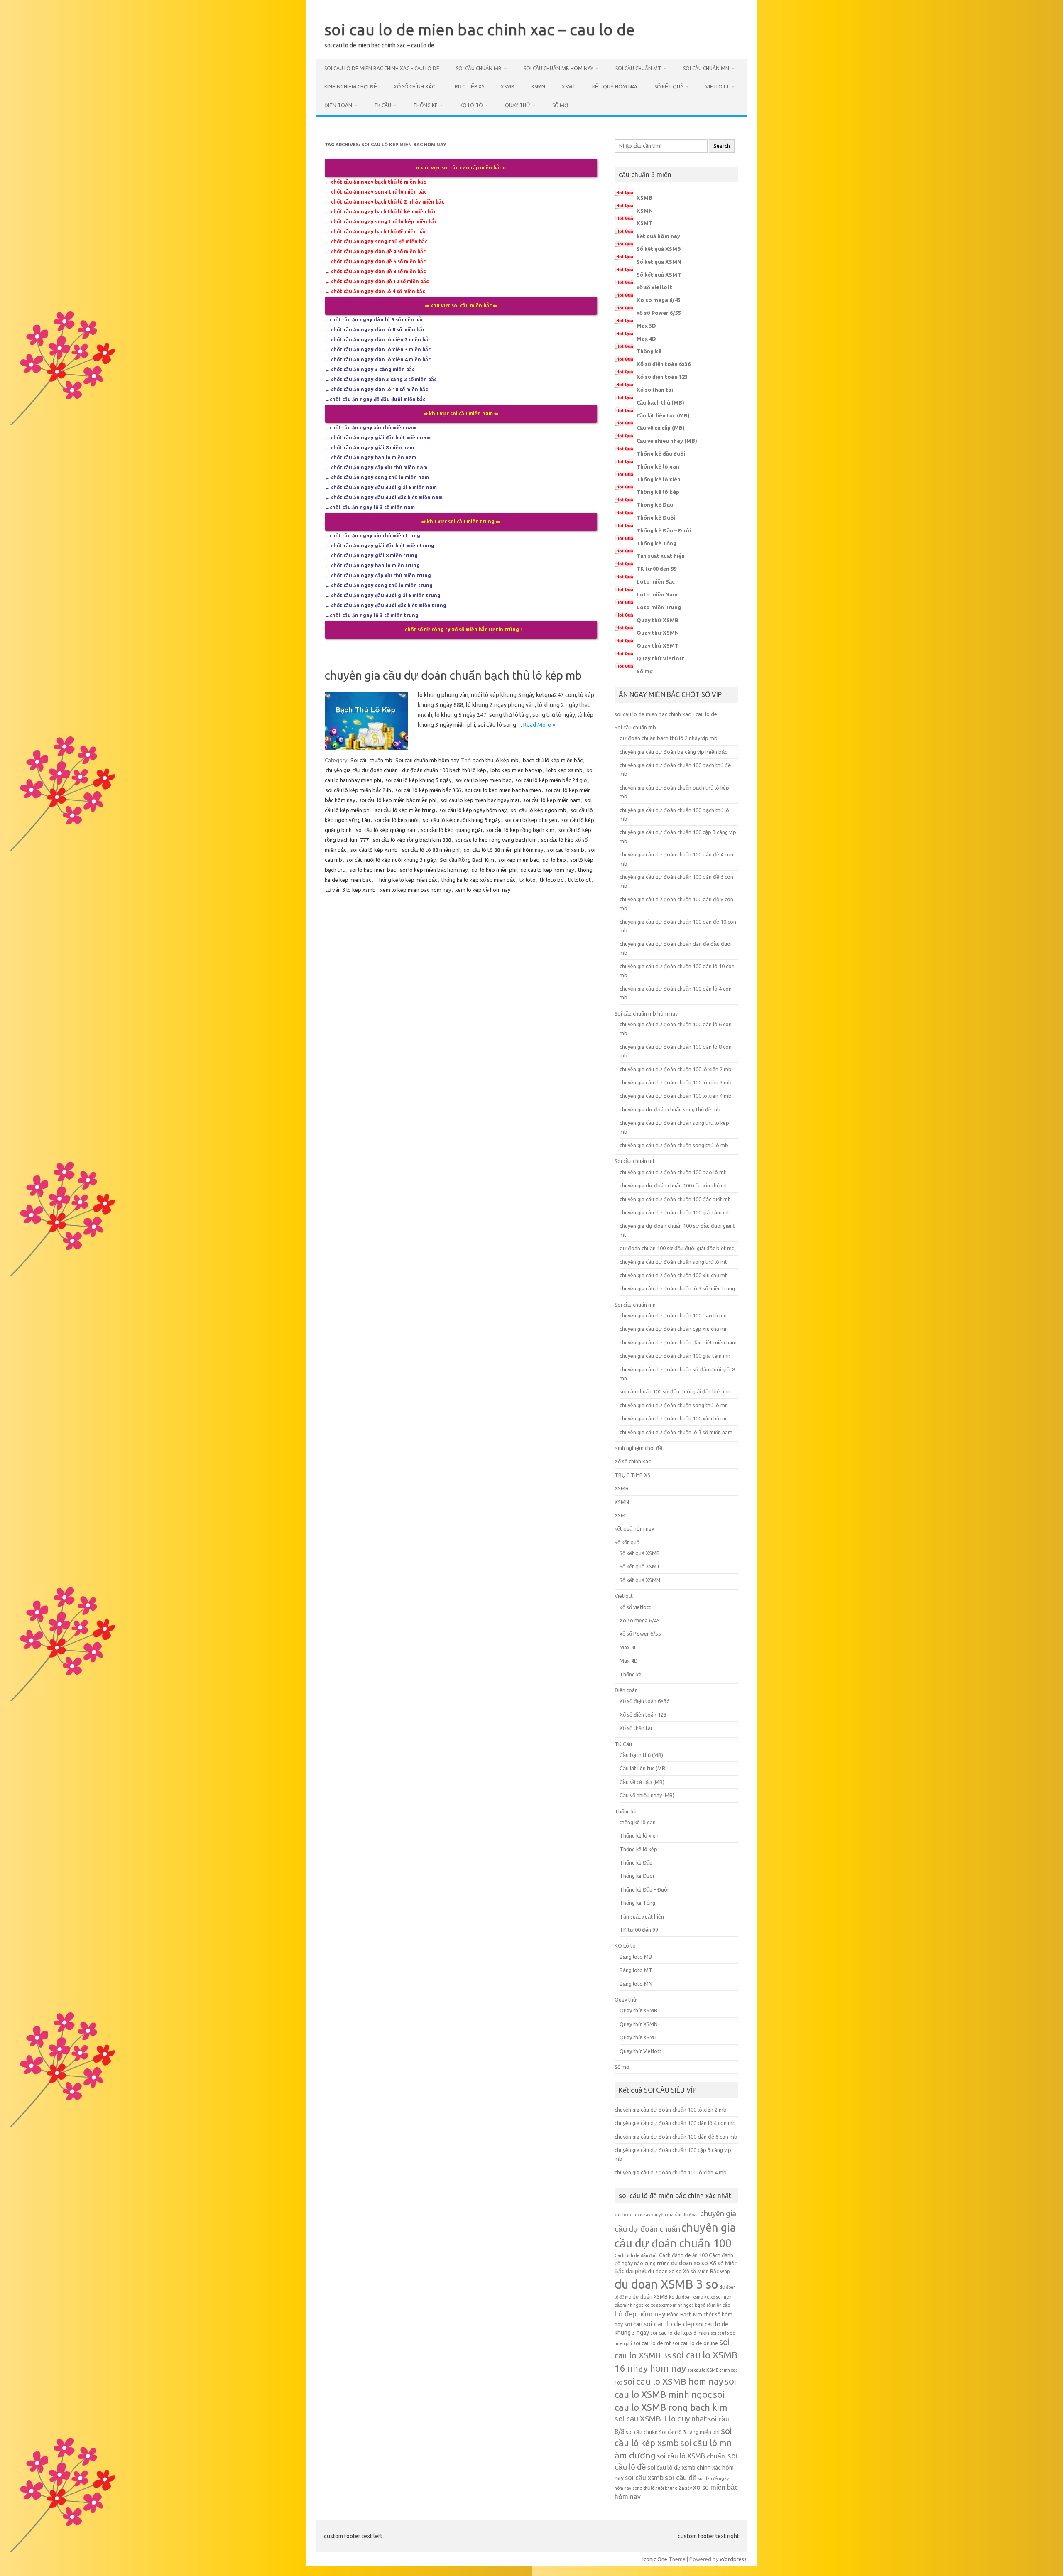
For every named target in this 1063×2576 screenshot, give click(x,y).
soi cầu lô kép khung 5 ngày (418, 780)
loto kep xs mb (565, 770)
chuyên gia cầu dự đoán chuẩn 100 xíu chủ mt (673, 1275)
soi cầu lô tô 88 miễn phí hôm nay (503, 850)
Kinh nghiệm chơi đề (351, 87)
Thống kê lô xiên (659, 479)
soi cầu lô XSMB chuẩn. (692, 2456)
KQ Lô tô (471, 105)
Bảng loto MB (636, 1957)
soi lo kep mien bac (373, 870)
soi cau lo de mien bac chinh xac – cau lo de (480, 29)
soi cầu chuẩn (642, 2432)
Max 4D (646, 339)
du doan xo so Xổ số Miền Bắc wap (689, 2271)
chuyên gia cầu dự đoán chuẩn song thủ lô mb (674, 1145)
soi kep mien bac (518, 860)
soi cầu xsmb (644, 2478)
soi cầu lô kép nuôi (396, 820)
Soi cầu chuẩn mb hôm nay (558, 68)
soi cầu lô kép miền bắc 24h (358, 790)
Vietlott (717, 87)
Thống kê (425, 105)
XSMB (508, 87)
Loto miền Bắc (656, 581)
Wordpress (733, 2559)
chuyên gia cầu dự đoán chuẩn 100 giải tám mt (675, 1212)
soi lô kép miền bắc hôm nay (434, 870)
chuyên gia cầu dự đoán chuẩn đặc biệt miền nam (678, 1342)
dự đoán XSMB (650, 2296)
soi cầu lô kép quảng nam (386, 830)
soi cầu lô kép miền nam (552, 800)
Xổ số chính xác (414, 87)
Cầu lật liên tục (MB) (663, 415)
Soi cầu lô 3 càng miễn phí (689, 2432)
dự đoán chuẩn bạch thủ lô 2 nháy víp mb (669, 738)
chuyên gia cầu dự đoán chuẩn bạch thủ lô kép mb (453, 675)
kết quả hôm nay (615, 87)
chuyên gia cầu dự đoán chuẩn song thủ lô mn (674, 1405)
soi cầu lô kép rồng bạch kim (520, 830)
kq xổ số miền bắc (712, 2305)
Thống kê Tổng (656, 543)
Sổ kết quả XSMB (659, 249)
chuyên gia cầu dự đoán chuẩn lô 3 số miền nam (676, 1432)
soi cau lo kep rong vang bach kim (496, 840)
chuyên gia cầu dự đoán (675, 2215)
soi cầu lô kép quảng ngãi (452, 830)
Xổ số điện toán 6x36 (664, 364)
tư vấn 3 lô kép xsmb (351, 890)
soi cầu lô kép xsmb (374, 850)
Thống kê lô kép (658, 492)
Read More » (539, 725)
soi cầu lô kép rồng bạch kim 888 (412, 840)
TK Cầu (383, 105)
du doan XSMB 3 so (666, 2284)
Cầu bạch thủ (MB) (660, 402)
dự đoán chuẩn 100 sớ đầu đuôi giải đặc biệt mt (677, 1248)
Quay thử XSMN (658, 633)
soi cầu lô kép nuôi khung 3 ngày (462, 820)
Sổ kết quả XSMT (659, 275)
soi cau (633, 2324)
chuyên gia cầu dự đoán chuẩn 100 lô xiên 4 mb (676, 1096)
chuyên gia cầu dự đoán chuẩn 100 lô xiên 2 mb (676, 1069)
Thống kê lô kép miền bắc (406, 880)
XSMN (538, 87)
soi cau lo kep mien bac (483, 780)
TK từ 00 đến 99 (656, 569)
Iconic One (655, 2559)
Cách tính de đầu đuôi (636, 2255)
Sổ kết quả (669, 87)
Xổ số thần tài (655, 390)
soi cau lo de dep (669, 2324)
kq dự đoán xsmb (686, 2297)
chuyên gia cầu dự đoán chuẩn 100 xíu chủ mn (674, 1418)
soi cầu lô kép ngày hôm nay (473, 810)
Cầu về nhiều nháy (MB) (667, 441)
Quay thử (518, 105)
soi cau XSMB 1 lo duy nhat (661, 2419)
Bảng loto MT (636, 1970)
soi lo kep (554, 860)
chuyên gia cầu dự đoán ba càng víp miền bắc (673, 752)
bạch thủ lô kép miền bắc (553, 760)
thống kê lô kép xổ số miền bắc (478, 880)
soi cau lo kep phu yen (531, 820)
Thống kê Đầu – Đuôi (664, 530)
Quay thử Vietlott (660, 658)
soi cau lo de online (695, 2343)
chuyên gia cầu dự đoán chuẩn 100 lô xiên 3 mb (676, 1082)
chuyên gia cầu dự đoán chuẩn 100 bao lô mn (673, 1315)
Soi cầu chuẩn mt (638, 68)
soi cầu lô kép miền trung (405, 810)
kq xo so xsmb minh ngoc (669, 2305)
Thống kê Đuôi (656, 518)
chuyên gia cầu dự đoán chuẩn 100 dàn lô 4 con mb (675, 2123)
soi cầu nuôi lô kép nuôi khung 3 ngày (391, 860)
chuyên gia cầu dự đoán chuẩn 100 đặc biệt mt (675, 1199)
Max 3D (646, 326)
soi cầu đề (681, 2477)
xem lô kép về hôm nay (483, 890)
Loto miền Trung (659, 607)
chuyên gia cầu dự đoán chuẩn (362, 770)
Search (722, 146)
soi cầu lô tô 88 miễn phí (431, 850)
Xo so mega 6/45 (659, 300)
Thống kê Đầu (655, 505)
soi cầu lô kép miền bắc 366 (428, 790)
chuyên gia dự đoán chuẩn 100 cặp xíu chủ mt (674, 1185)
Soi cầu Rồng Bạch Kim (467, 860)
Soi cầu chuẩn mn (706, 68)
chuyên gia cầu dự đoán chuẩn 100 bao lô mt (673, 1172)
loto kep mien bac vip (516, 770)
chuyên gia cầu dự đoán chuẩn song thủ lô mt (673, 1262)
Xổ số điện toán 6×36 (644, 1701)
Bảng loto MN (636, 1984)
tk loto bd (552, 880)
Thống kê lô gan (658, 466)
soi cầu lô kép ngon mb (539, 810)
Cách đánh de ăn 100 (683, 2255)
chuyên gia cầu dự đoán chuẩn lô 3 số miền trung (677, 1288)
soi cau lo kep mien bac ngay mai (480, 800)
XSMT (569, 87)
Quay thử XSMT (658, 645)
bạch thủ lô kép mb (496, 760)
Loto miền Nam (657, 594)
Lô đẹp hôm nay (640, 2314)
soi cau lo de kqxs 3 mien (680, 2333)
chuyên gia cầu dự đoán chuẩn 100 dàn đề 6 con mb (676, 2137)
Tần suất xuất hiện (661, 556)
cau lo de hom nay (632, 2215)
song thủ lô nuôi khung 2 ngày (662, 2488)
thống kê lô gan (638, 1822)
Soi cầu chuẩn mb (479, 68)
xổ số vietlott (654, 287)
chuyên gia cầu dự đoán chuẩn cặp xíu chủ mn (674, 1329)
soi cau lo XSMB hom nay (673, 2381)
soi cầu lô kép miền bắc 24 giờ (551, 780)
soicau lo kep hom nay (547, 870)
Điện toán (338, 105)
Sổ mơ (560, 105)
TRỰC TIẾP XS (468, 87)
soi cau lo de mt (652, 2343)
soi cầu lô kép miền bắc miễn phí (398, 800)
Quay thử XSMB (658, 620)
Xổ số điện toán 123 (662, 377)
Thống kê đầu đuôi (661, 454)
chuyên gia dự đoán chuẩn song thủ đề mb (670, 1109)
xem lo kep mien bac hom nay (415, 890)
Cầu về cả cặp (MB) (661, 428)
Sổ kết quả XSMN (659, 262)
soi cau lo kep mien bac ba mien (503, 790)
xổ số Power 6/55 (659, 313)
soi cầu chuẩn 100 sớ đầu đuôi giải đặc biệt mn (675, 1391)
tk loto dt (579, 880)
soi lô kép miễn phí (494, 870)
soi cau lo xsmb (566, 850)
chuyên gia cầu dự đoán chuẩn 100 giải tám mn (675, 1356)
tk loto (528, 880)
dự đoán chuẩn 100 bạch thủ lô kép (444, 770)
